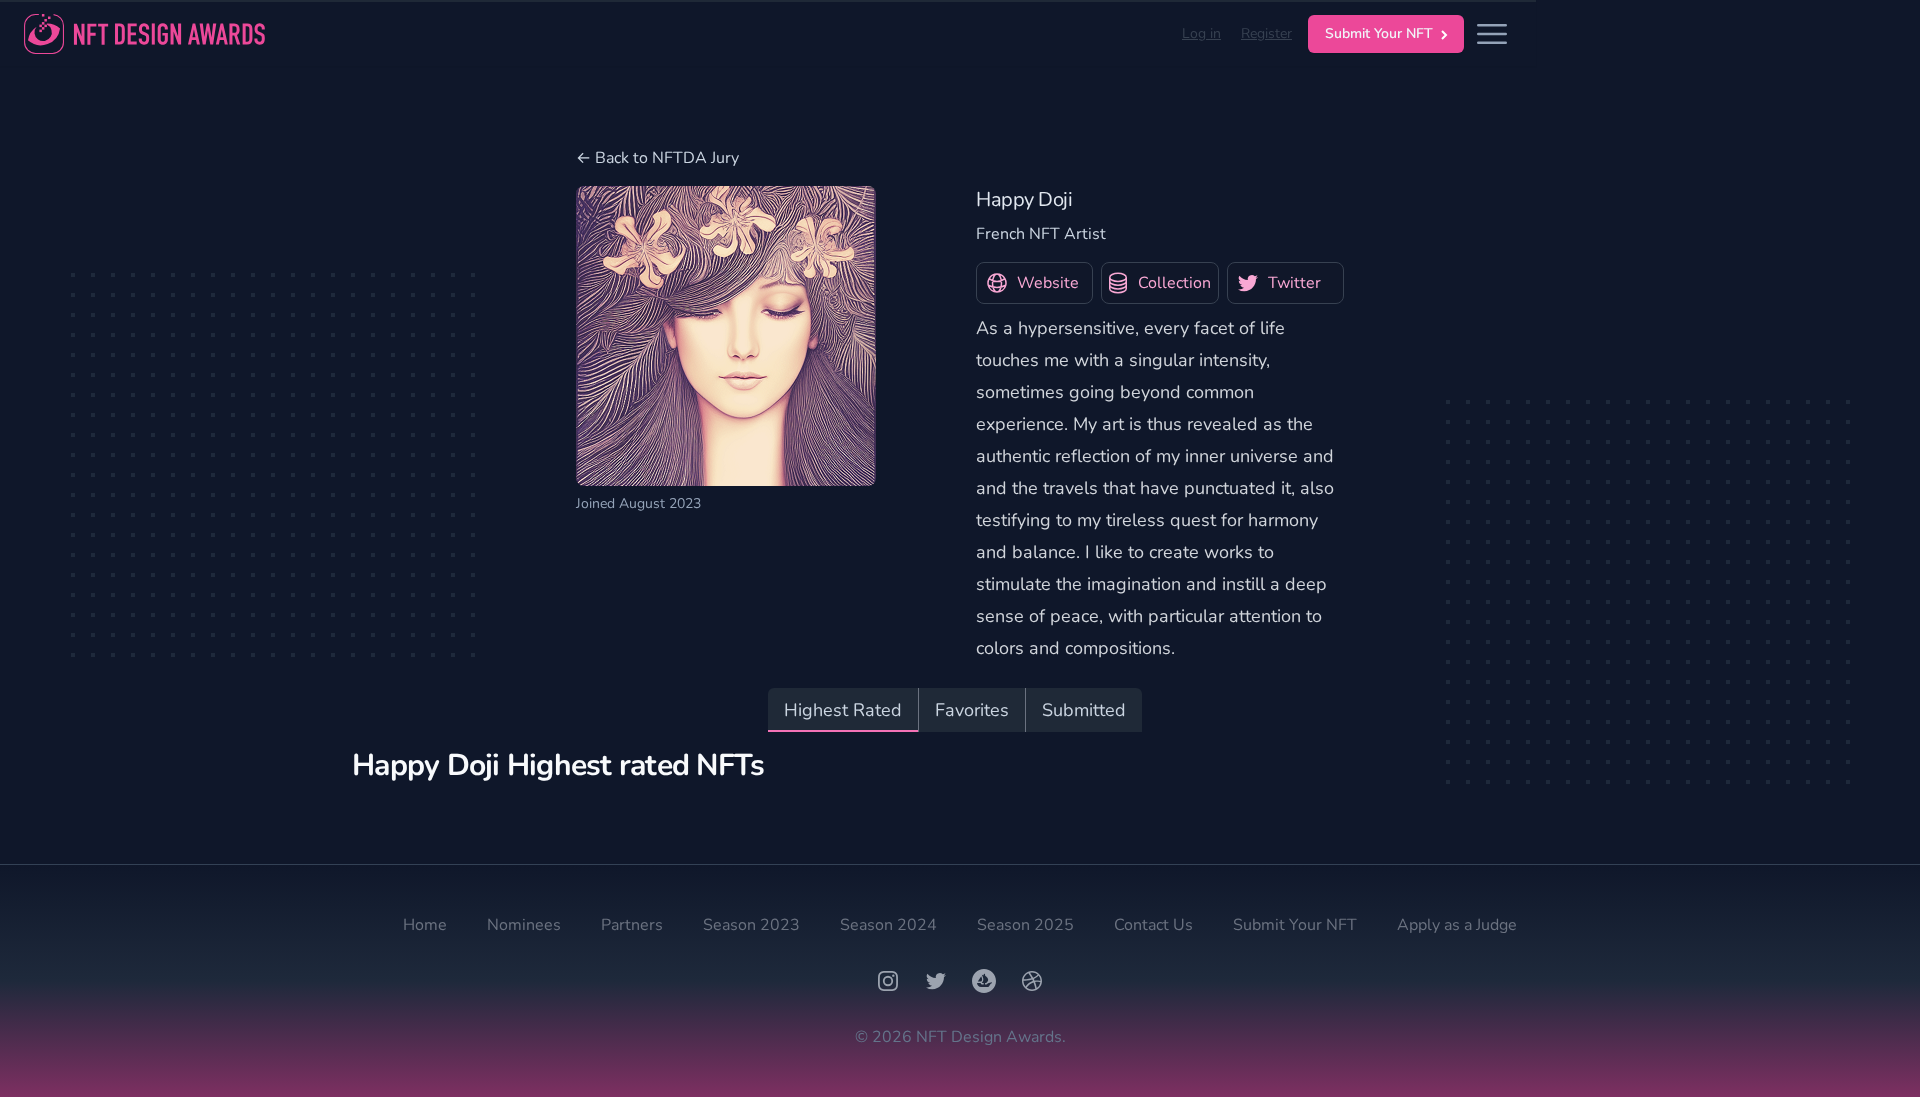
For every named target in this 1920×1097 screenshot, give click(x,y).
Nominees (524, 925)
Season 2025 (1025, 925)
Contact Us (1153, 925)
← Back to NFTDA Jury (657, 158)
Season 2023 (751, 925)
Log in (1201, 33)
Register (1266, 33)
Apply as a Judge (1457, 925)
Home (425, 925)
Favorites (972, 710)
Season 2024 (888, 925)
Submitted (1084, 710)
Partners (632, 925)
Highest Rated (843, 710)
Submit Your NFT (1379, 33)
